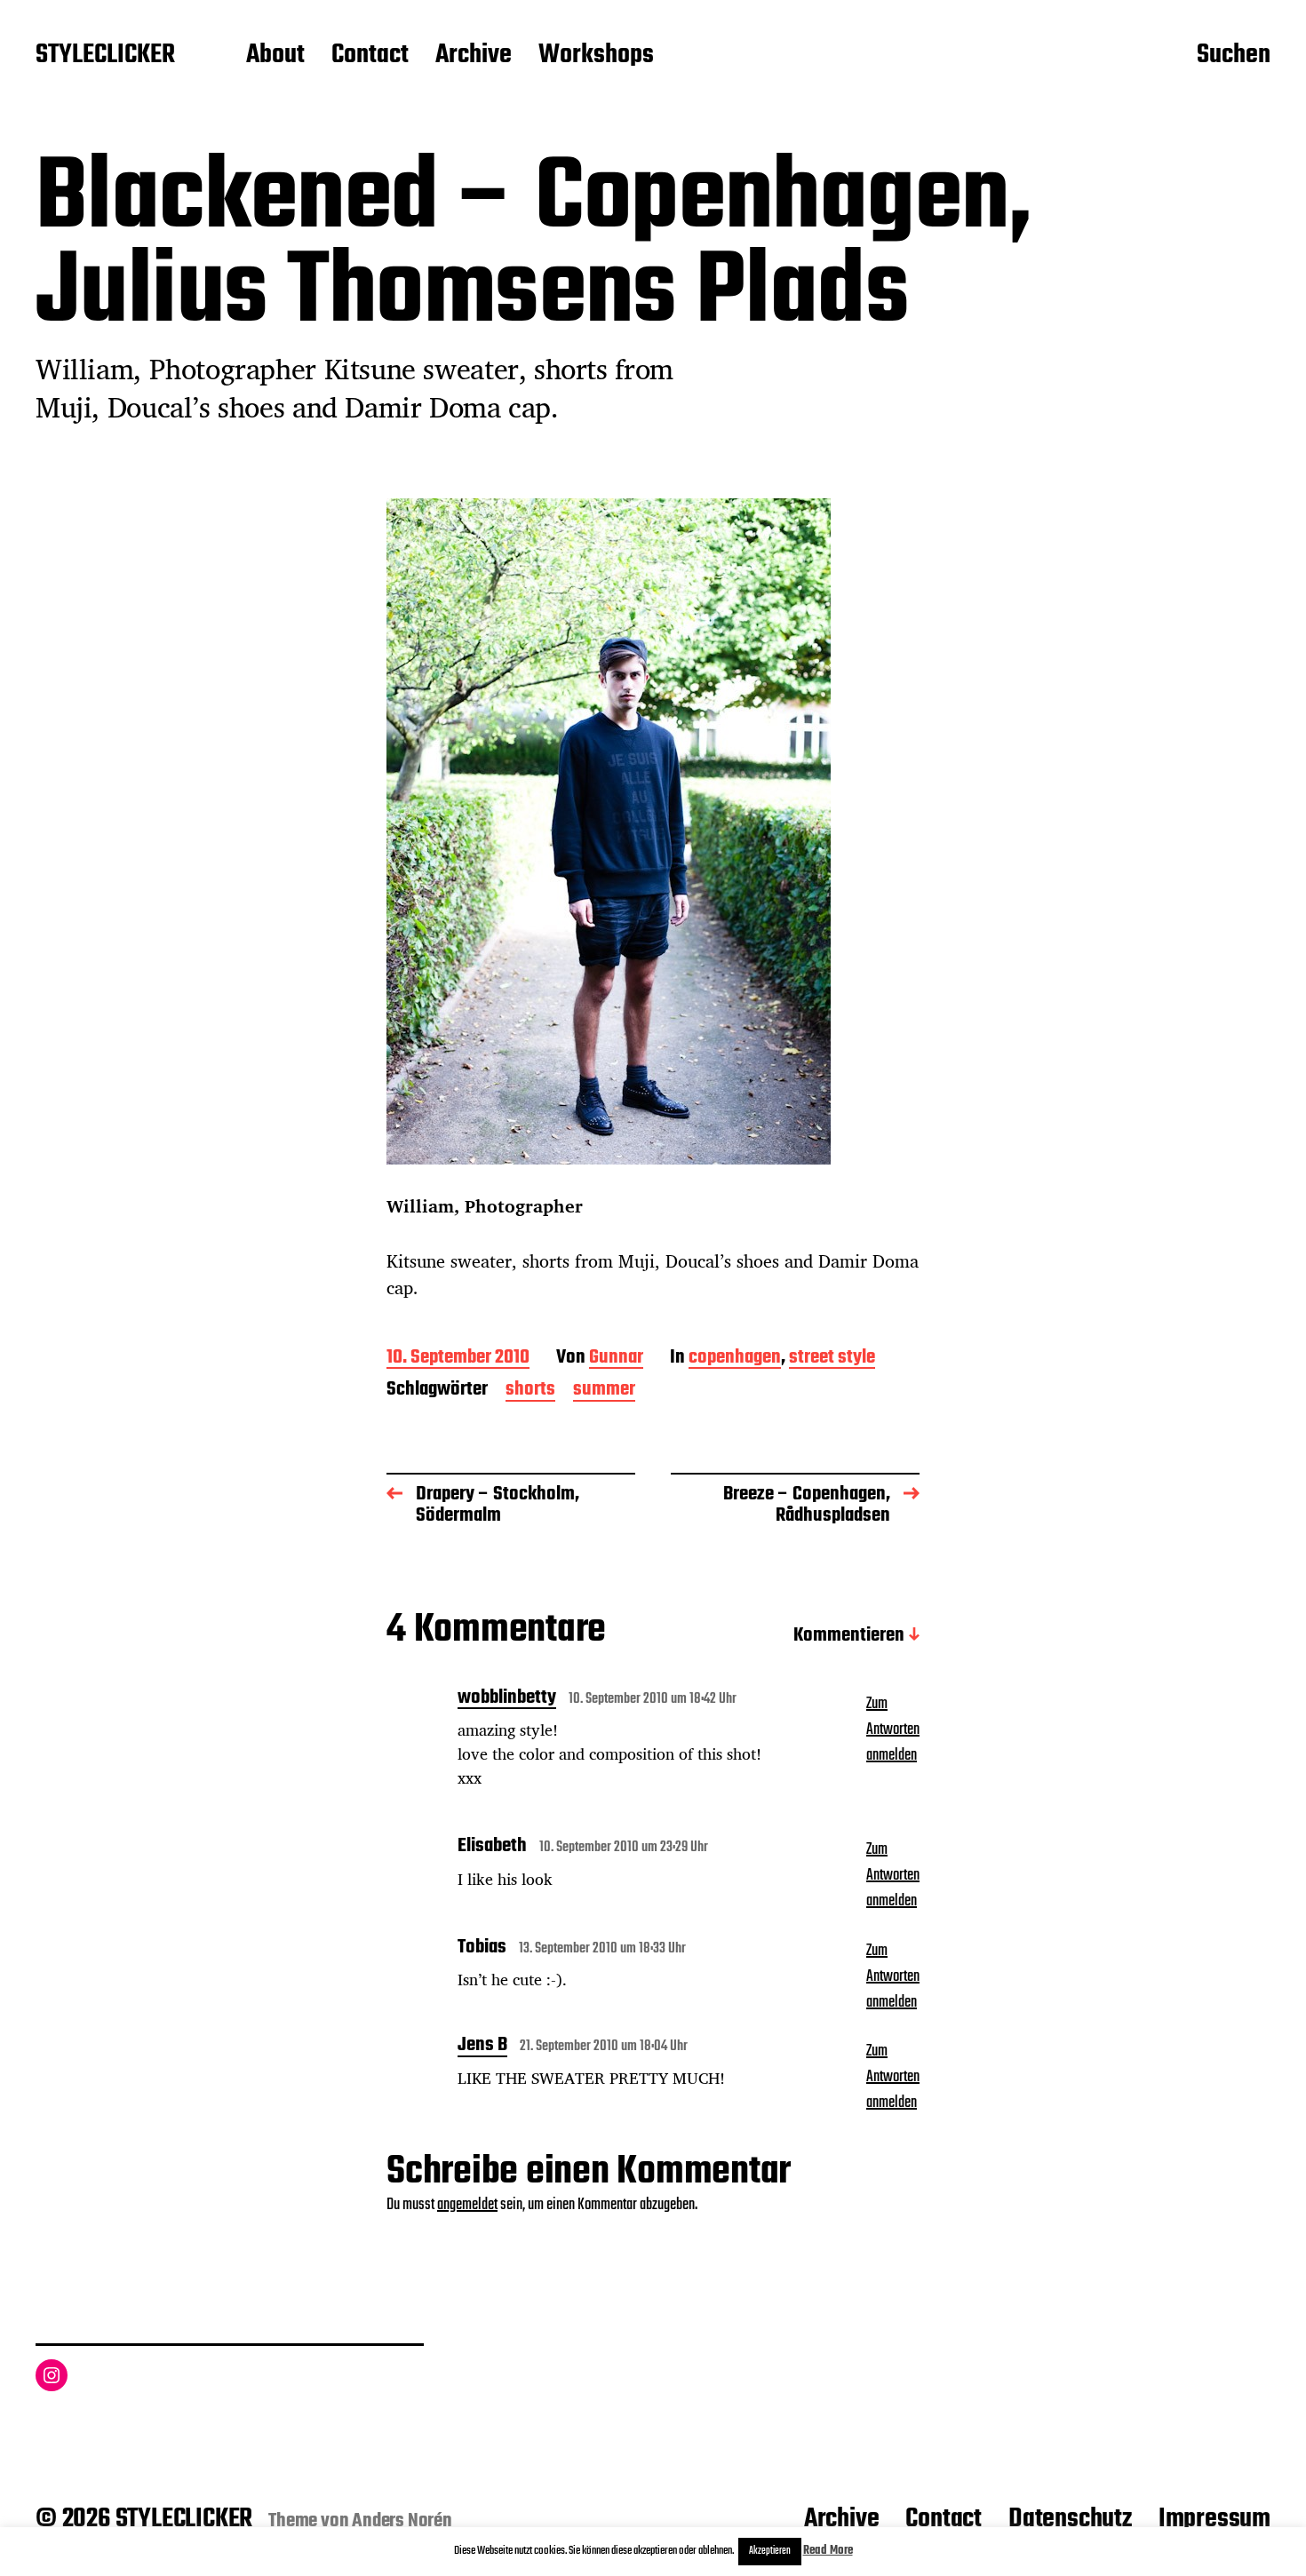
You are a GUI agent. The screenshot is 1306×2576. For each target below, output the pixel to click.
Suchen (1234, 56)
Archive (474, 56)
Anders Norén (402, 2521)
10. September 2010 (458, 1359)
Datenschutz (1070, 2519)
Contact (370, 56)
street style (832, 1359)
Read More (828, 2551)
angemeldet (467, 2205)
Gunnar (616, 1359)
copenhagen (735, 1359)
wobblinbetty (507, 1699)
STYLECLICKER (105, 56)
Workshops (596, 56)
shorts (530, 1391)
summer (604, 1391)
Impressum (1214, 2519)
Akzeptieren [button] (770, 2551)
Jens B (482, 2047)
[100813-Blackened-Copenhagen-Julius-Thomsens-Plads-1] (653, 831)
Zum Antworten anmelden (893, 1730)
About (275, 56)
